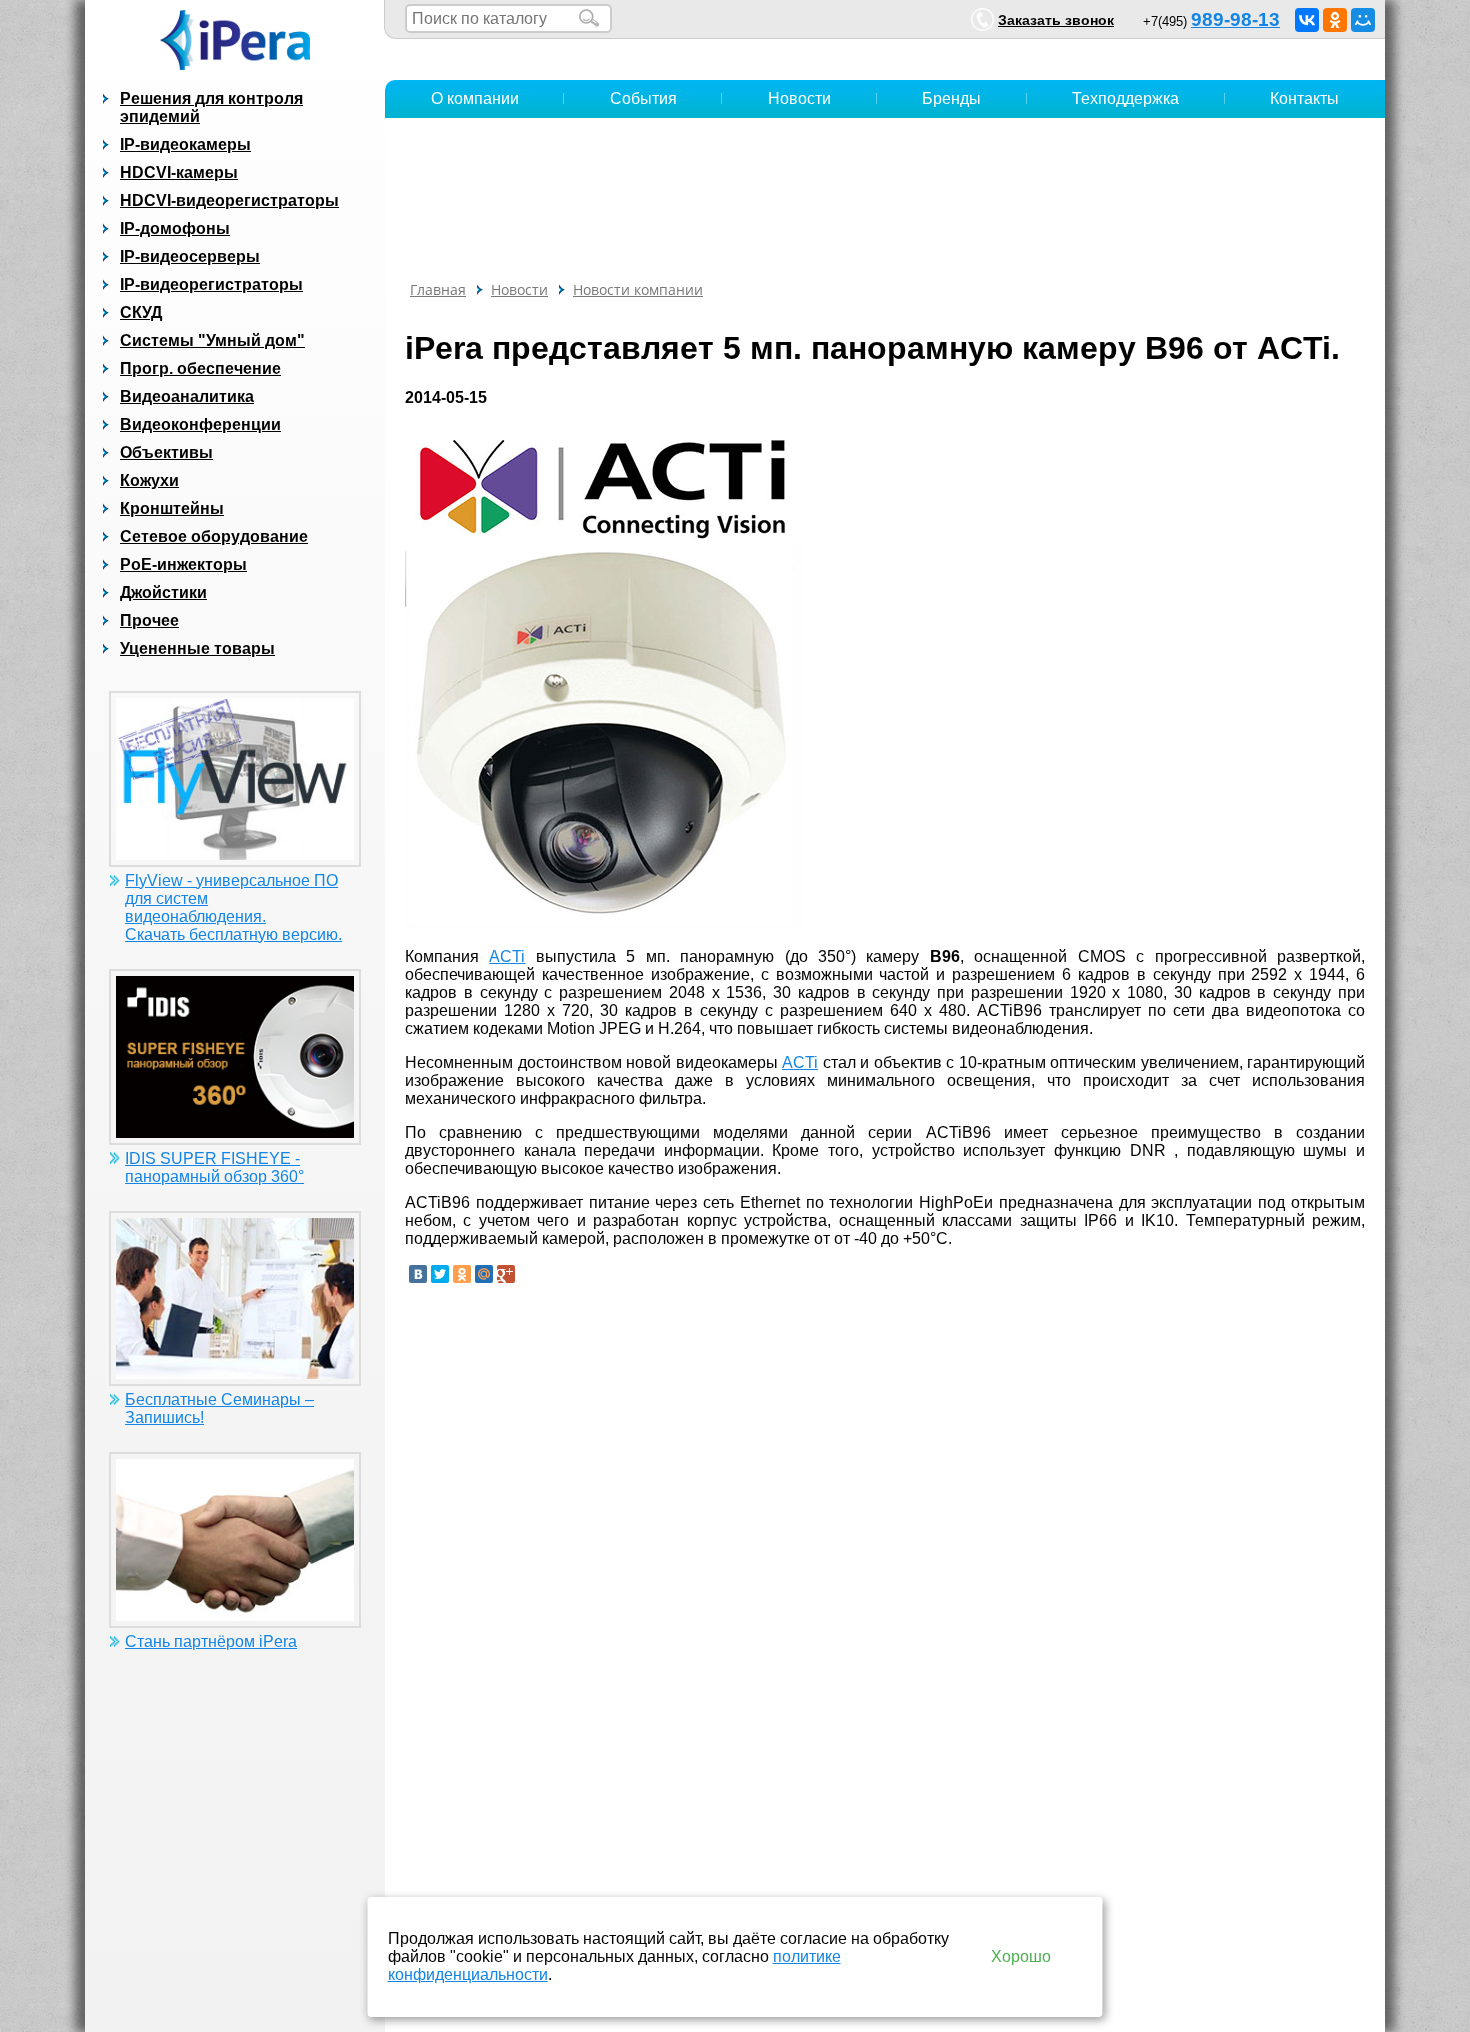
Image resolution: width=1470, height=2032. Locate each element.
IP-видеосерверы (190, 256)
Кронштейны (172, 508)
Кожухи (149, 480)
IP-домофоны (175, 228)
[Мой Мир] (1363, 20)
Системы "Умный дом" (212, 340)
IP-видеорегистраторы (211, 284)
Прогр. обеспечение (200, 368)
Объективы (166, 452)
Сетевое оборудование (214, 536)
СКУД (141, 312)
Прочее (149, 620)
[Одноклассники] (1335, 20)
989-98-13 (1235, 19)
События (643, 98)
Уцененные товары (197, 648)
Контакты (1304, 98)
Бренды (951, 98)
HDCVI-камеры (179, 172)
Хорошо (1021, 1956)
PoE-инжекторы (183, 564)
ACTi (507, 956)
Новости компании (638, 289)
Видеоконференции (200, 424)
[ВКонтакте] (1307, 20)
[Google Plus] (506, 1274)
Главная (438, 289)
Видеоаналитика (187, 396)
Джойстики (163, 592)
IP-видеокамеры (185, 144)
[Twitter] (440, 1274)
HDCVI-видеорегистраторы (229, 200)
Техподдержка (1125, 98)
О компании (475, 98)
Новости (799, 98)
